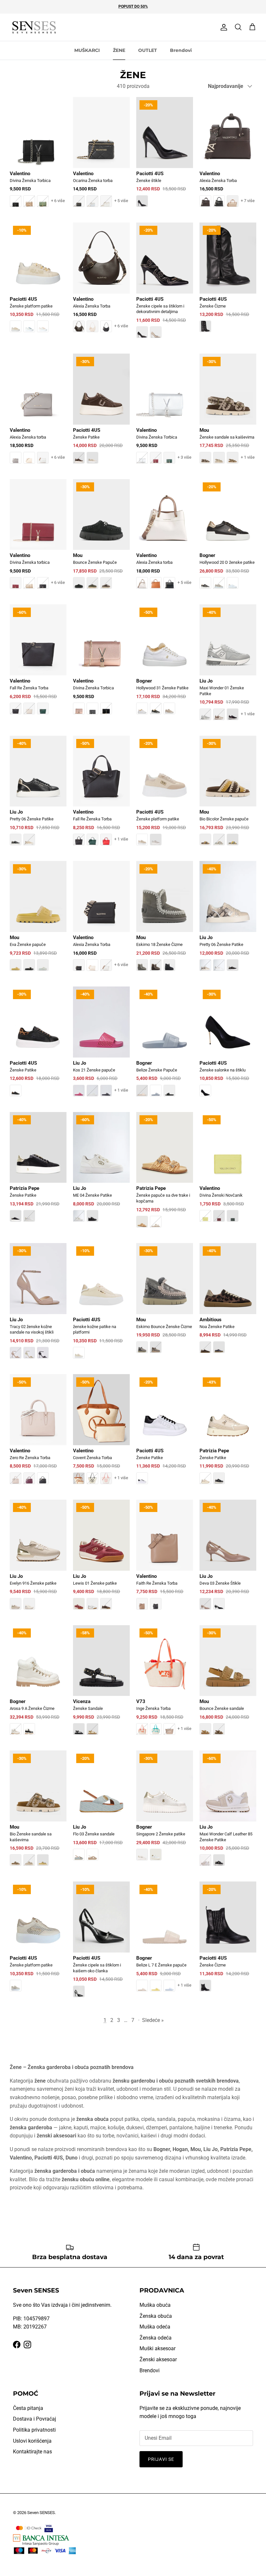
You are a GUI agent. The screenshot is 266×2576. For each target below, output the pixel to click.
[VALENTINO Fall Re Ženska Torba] (38, 664)
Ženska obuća (156, 2316)
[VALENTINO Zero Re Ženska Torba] (38, 1434)
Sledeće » (153, 2020)
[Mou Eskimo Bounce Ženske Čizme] (165, 1303)
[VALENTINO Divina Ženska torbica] (38, 539)
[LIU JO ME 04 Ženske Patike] (101, 1172)
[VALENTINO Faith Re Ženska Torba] (165, 1559)
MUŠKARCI (87, 50)
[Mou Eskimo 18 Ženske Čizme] (165, 920)
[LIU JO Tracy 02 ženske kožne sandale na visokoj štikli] (38, 1305)
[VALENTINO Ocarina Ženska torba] (101, 157)
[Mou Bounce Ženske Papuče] (101, 539)
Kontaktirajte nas (32, 2452)
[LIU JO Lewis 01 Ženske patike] (101, 1559)
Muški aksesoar (157, 2348)
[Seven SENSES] (34, 27)
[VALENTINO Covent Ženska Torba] (101, 1434)
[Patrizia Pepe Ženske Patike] (38, 1172)
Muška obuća (155, 2305)
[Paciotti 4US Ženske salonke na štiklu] (228, 1046)
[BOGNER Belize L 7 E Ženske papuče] (165, 1941)
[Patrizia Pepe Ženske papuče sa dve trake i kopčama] (165, 1174)
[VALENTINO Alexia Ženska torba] (165, 539)
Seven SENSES (41, 2513)
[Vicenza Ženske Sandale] (101, 1685)
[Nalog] (223, 27)
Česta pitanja (28, 2408)
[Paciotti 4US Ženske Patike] (101, 413)
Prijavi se (161, 2459)
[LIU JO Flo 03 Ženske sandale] (101, 1810)
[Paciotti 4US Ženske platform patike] (38, 282)
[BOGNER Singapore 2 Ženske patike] (165, 1810)
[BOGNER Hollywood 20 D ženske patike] (228, 539)
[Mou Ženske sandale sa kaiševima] (228, 413)
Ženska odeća (156, 2338)
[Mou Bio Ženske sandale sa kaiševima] (38, 1813)
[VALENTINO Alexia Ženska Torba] (228, 157)
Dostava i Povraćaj (35, 2419)
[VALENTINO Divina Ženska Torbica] (38, 157)
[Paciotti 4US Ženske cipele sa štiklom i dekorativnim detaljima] (165, 285)
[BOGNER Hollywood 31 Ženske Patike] (165, 664)
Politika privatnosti (34, 2430)
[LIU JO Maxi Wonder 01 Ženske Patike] (228, 667)
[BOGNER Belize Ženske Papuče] (165, 1046)
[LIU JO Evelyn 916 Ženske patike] (38, 1559)
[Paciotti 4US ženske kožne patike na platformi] (101, 1305)
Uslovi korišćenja (32, 2441)
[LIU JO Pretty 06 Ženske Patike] (38, 795)
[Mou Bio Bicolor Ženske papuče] (228, 795)
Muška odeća (155, 2327)
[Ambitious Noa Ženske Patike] (228, 1303)
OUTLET (148, 50)
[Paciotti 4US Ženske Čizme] (228, 282)
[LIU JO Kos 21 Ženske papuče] (101, 1046)
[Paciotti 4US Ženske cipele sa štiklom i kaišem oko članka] (101, 1944)
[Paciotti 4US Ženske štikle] (165, 157)
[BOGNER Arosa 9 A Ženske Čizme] (38, 1685)
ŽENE (119, 50)
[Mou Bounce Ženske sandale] (228, 1685)
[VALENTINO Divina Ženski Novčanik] (228, 1172)
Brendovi (181, 50)
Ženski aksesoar (158, 2359)
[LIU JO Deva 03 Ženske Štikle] (228, 1559)
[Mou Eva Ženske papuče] (38, 920)
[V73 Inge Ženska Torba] (165, 1685)
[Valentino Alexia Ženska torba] (38, 413)
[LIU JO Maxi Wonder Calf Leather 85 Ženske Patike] (228, 1813)
